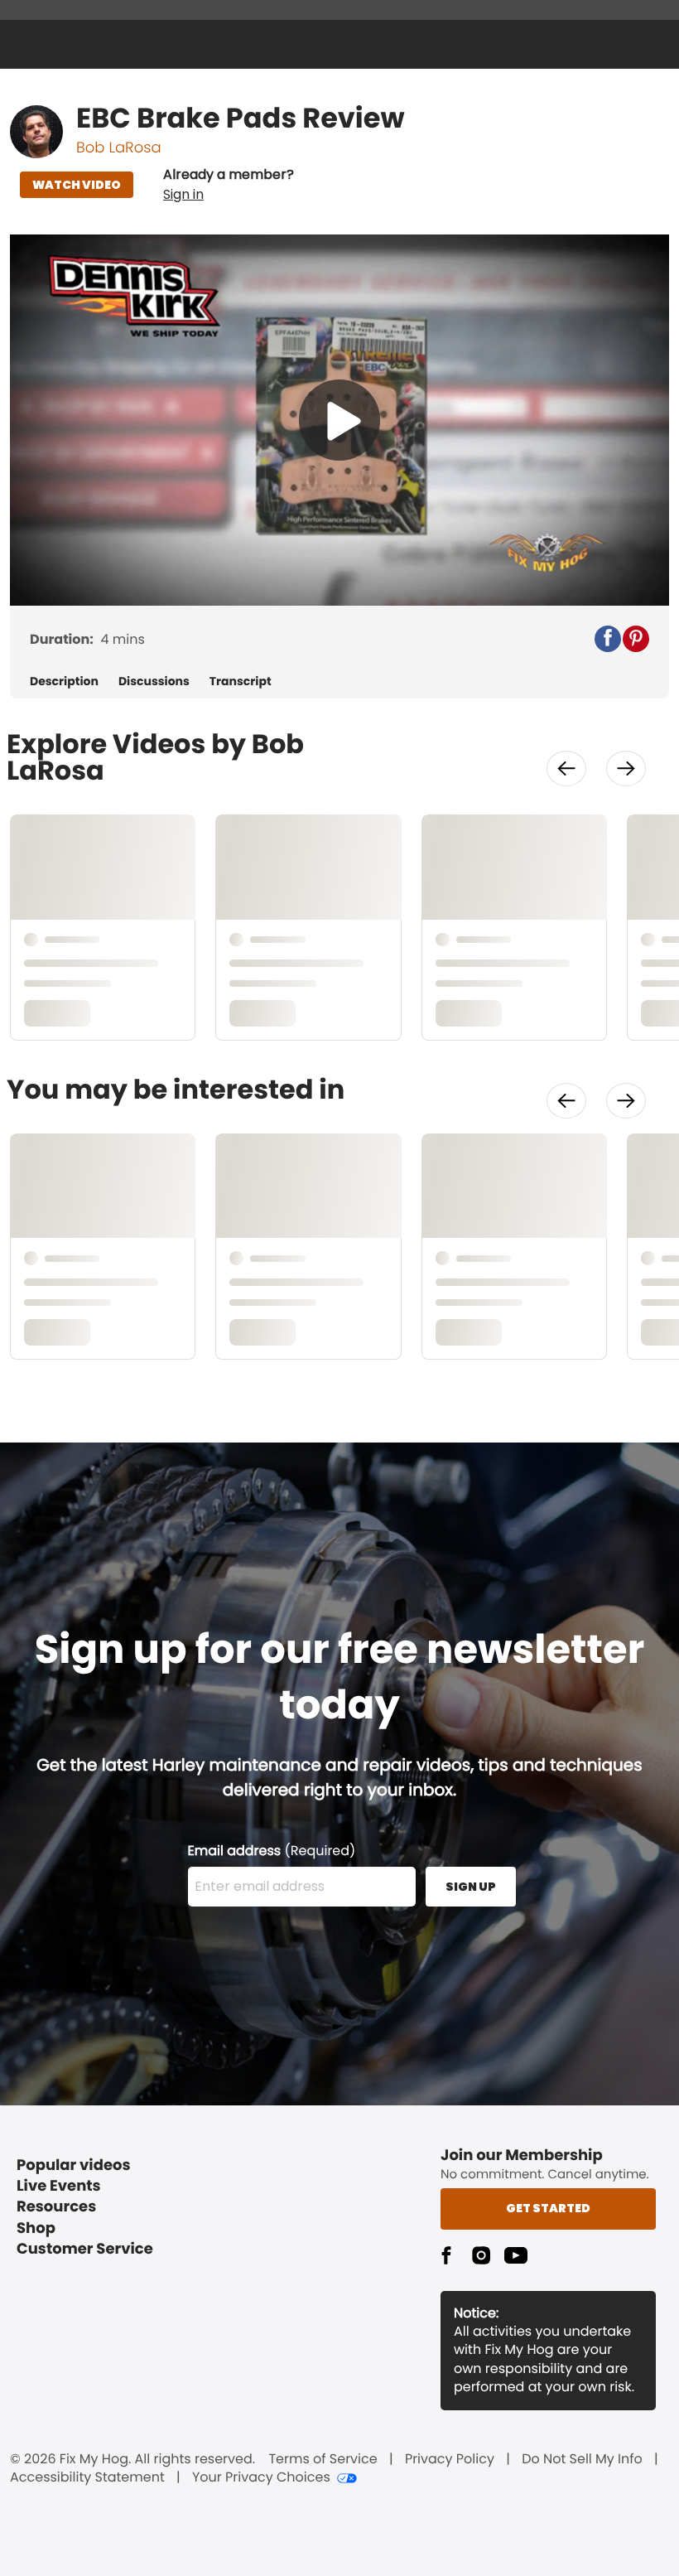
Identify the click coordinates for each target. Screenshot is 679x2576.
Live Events (59, 2186)
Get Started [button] (548, 2208)
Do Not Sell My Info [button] (582, 2459)
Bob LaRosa (119, 148)
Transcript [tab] (241, 681)
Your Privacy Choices (261, 2477)
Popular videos (74, 2165)
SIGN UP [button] (471, 1887)
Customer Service (85, 2249)
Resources (56, 2207)
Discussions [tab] (154, 681)
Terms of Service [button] (323, 2459)
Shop (36, 2228)
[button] (229, 185)
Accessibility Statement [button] (87, 2477)
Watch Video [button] (77, 185)
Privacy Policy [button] (450, 2459)
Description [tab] (64, 681)
